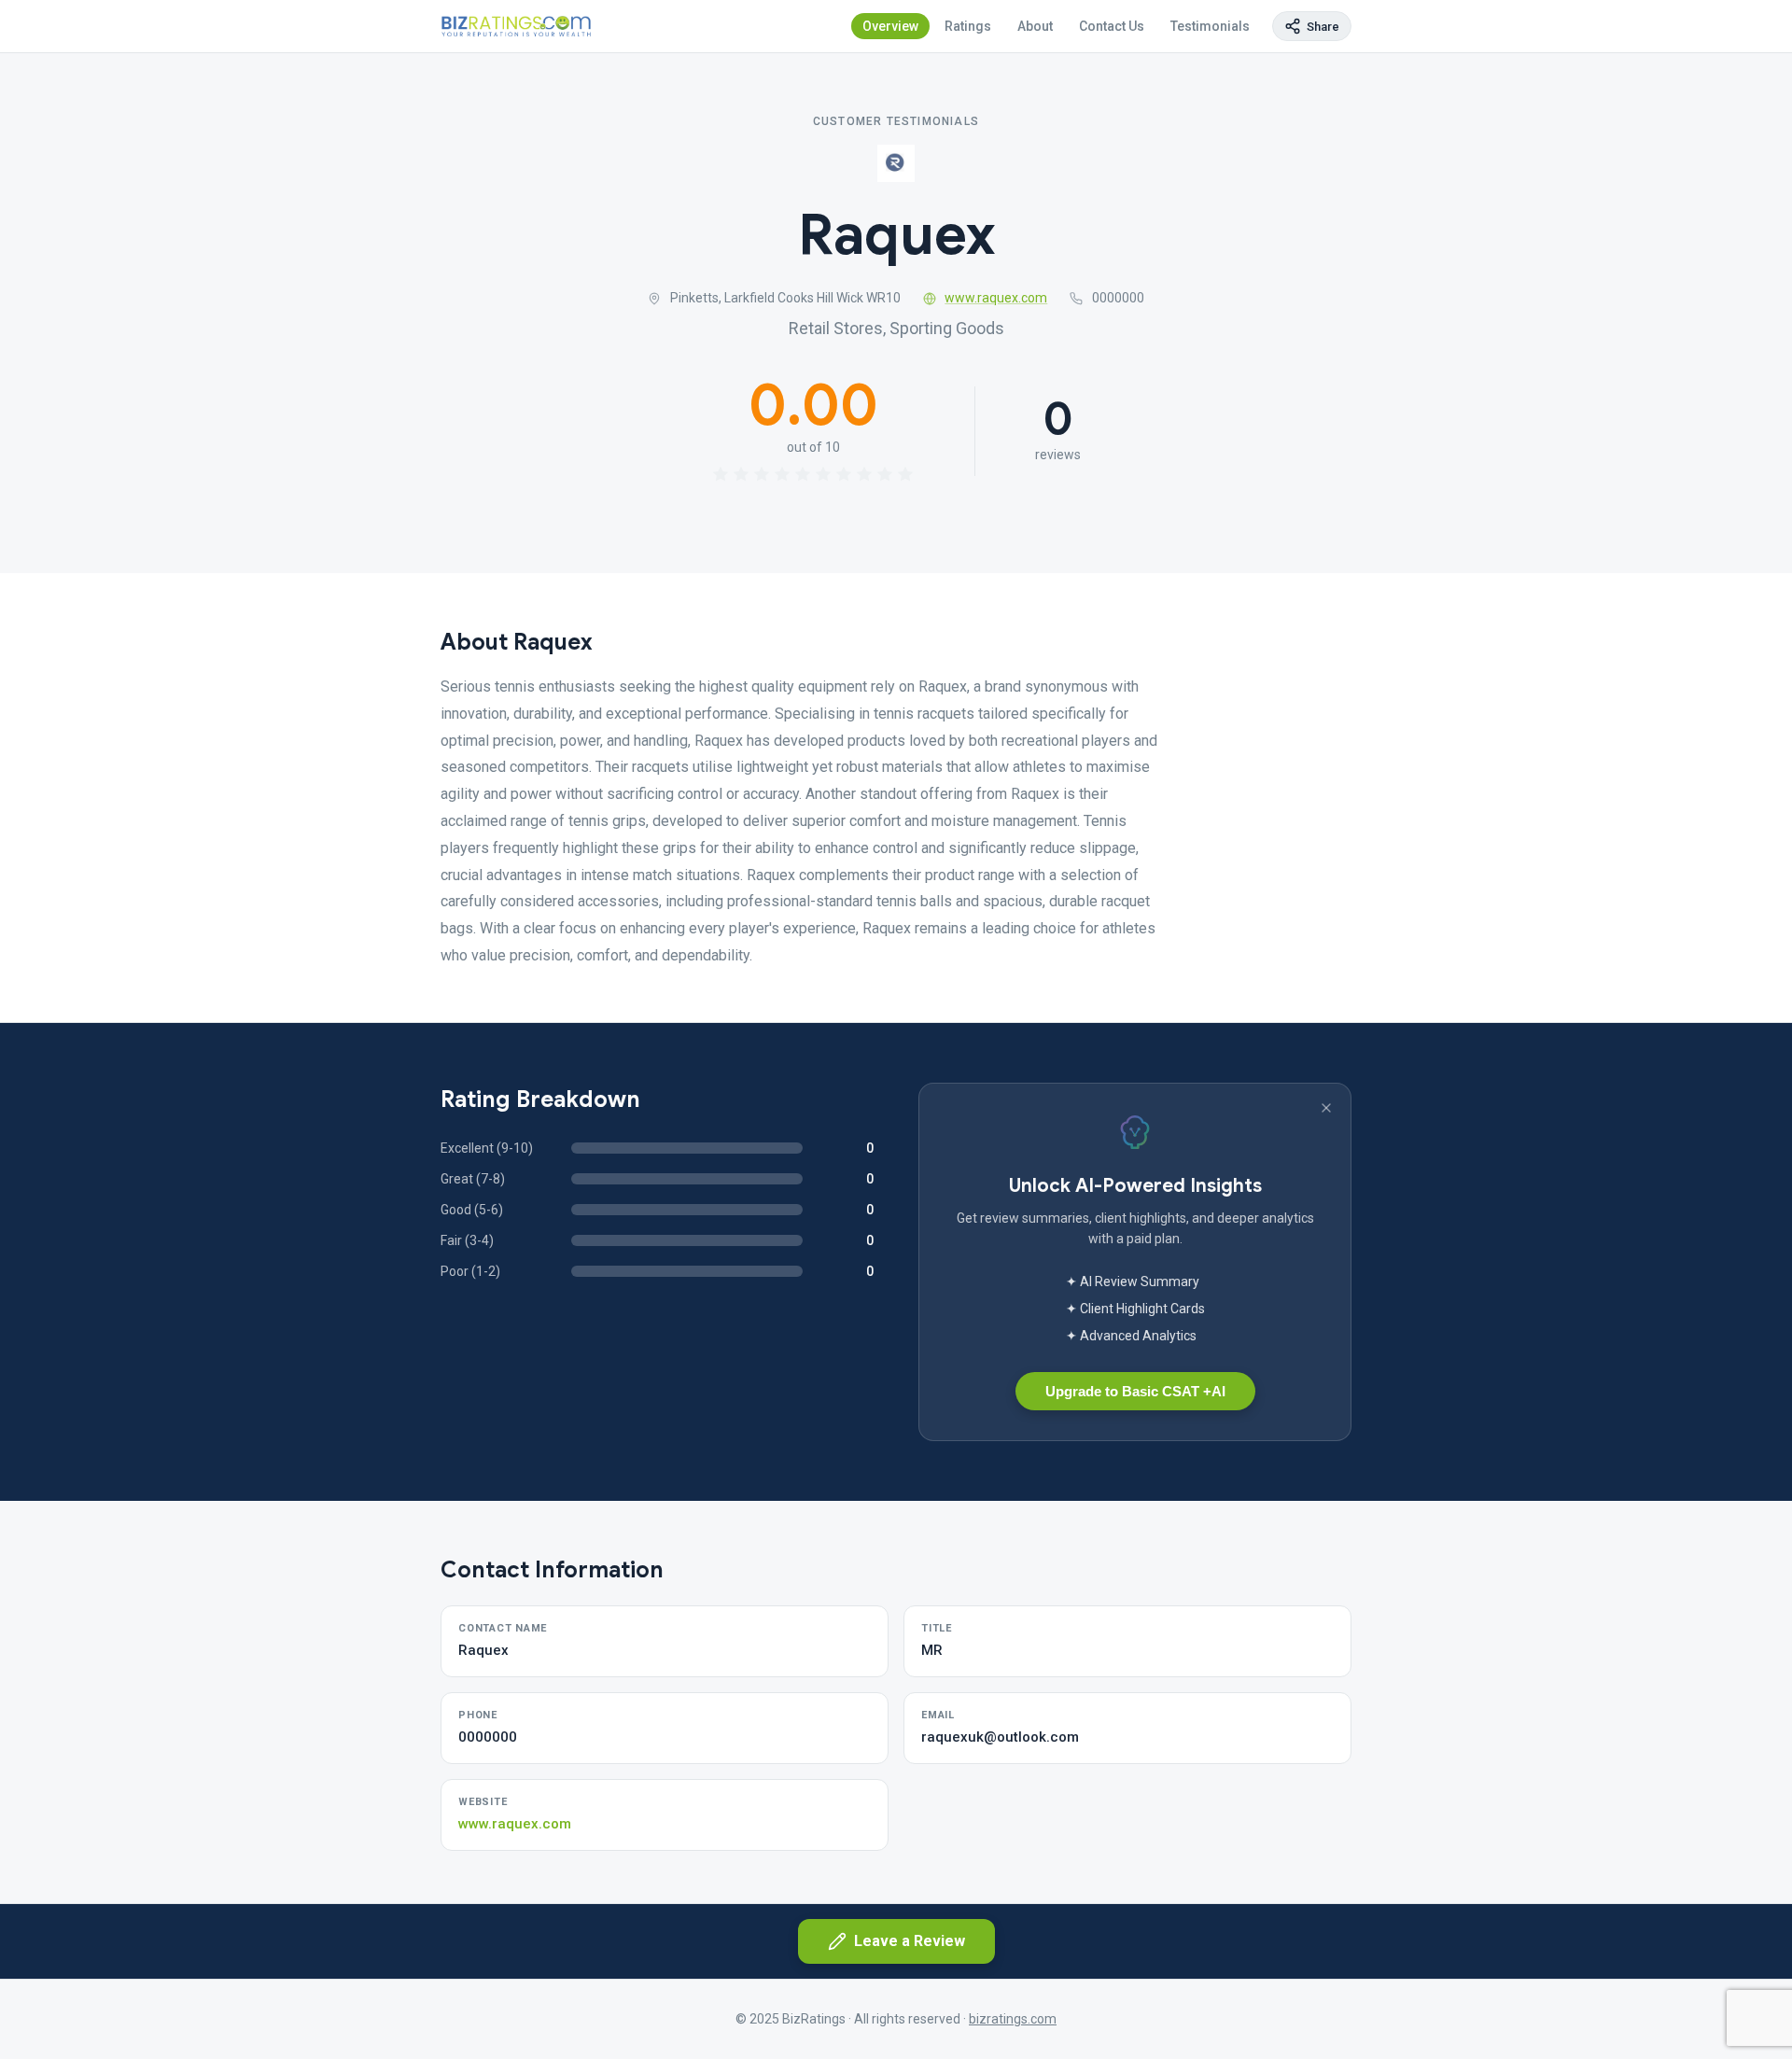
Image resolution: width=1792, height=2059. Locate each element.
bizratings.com (1013, 2019)
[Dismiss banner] (1326, 1108)
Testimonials (1210, 26)
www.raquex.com (996, 298)
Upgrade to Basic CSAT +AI (1135, 1391)
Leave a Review (910, 1941)
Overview (890, 26)
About (1035, 26)
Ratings (968, 26)
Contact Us (1112, 26)
